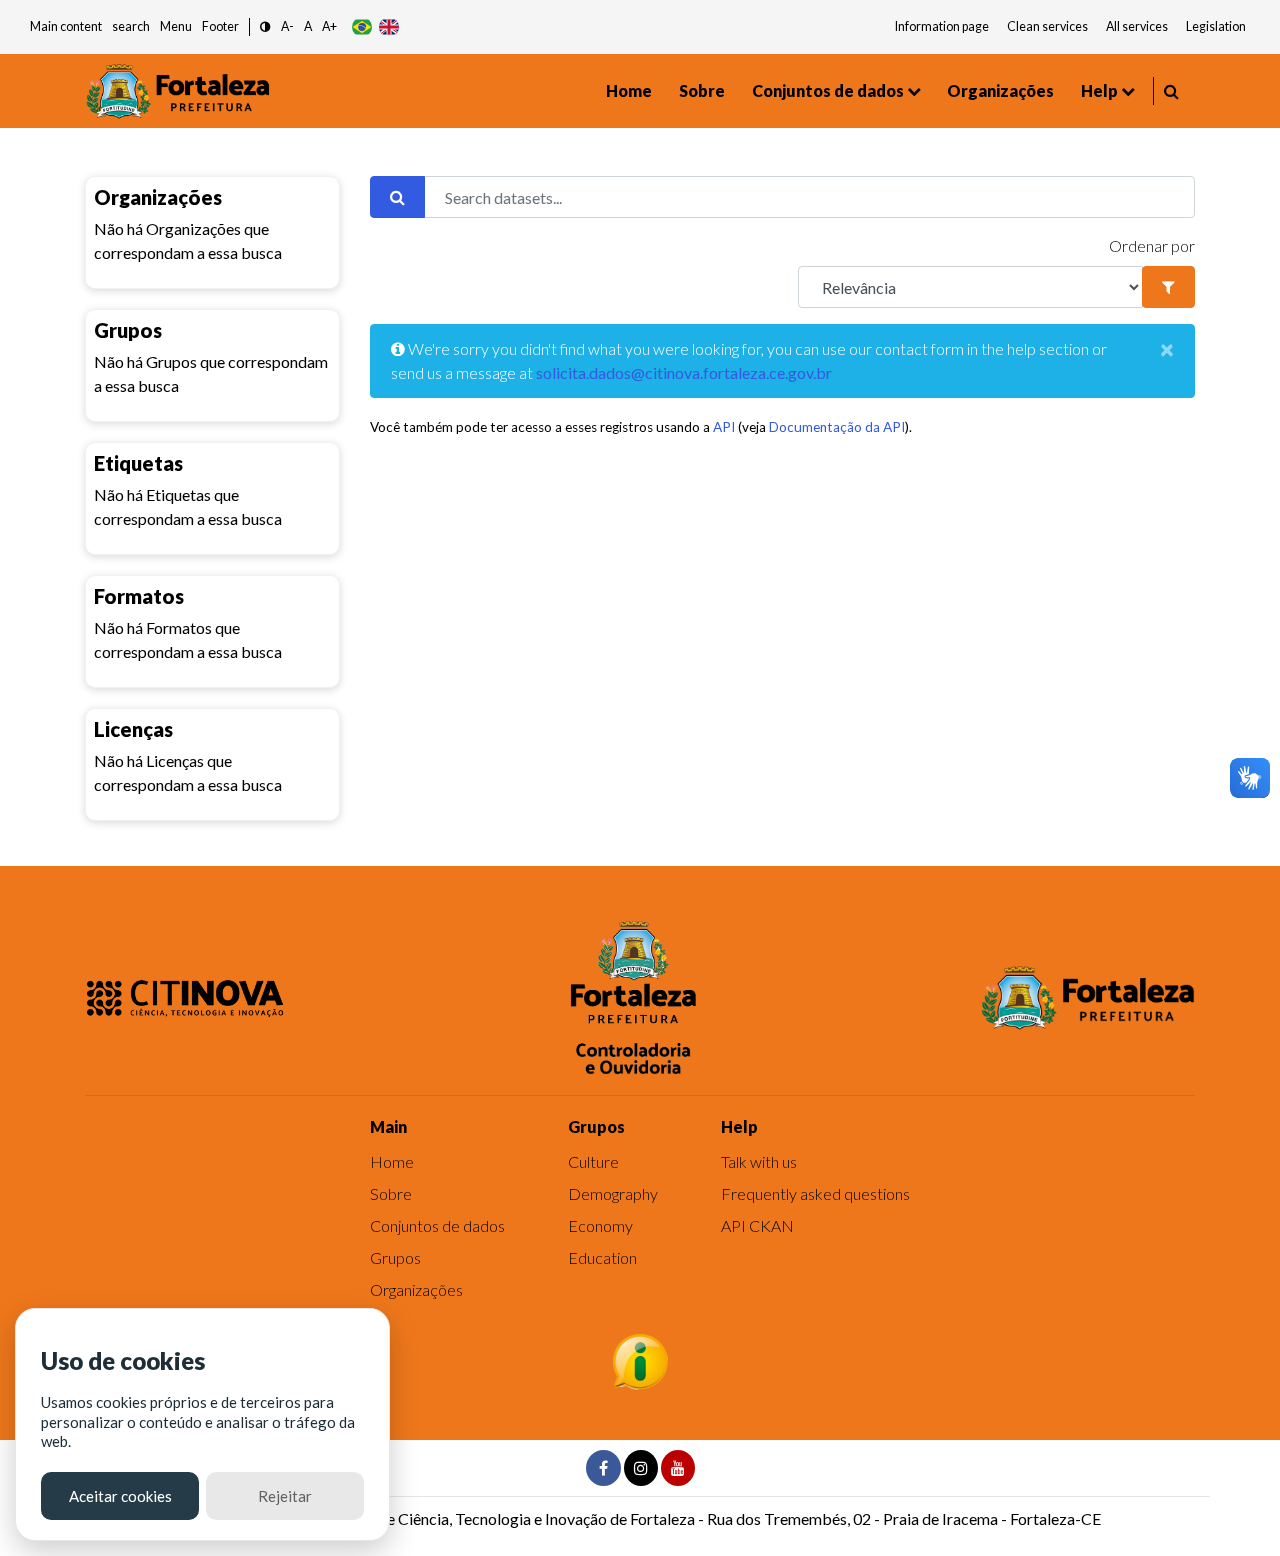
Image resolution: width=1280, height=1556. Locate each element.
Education (602, 1257)
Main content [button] (66, 26)
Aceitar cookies (120, 1496)
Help (1099, 90)
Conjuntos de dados (828, 90)
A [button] (308, 26)
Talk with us (759, 1161)
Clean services (1047, 26)
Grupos (395, 1257)
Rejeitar (285, 1496)
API (724, 427)
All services (1137, 26)
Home (629, 90)
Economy (600, 1225)
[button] (265, 27)
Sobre (702, 90)
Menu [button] (176, 26)
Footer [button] (220, 26)
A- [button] (287, 26)
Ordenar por (1152, 245)
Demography (613, 1193)
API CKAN (757, 1225)
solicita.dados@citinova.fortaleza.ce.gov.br (684, 372)
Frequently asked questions (815, 1193)
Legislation (1216, 26)
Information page (942, 26)
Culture (593, 1161)
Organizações (1000, 90)
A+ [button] (329, 26)
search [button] (131, 26)
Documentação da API (837, 427)
